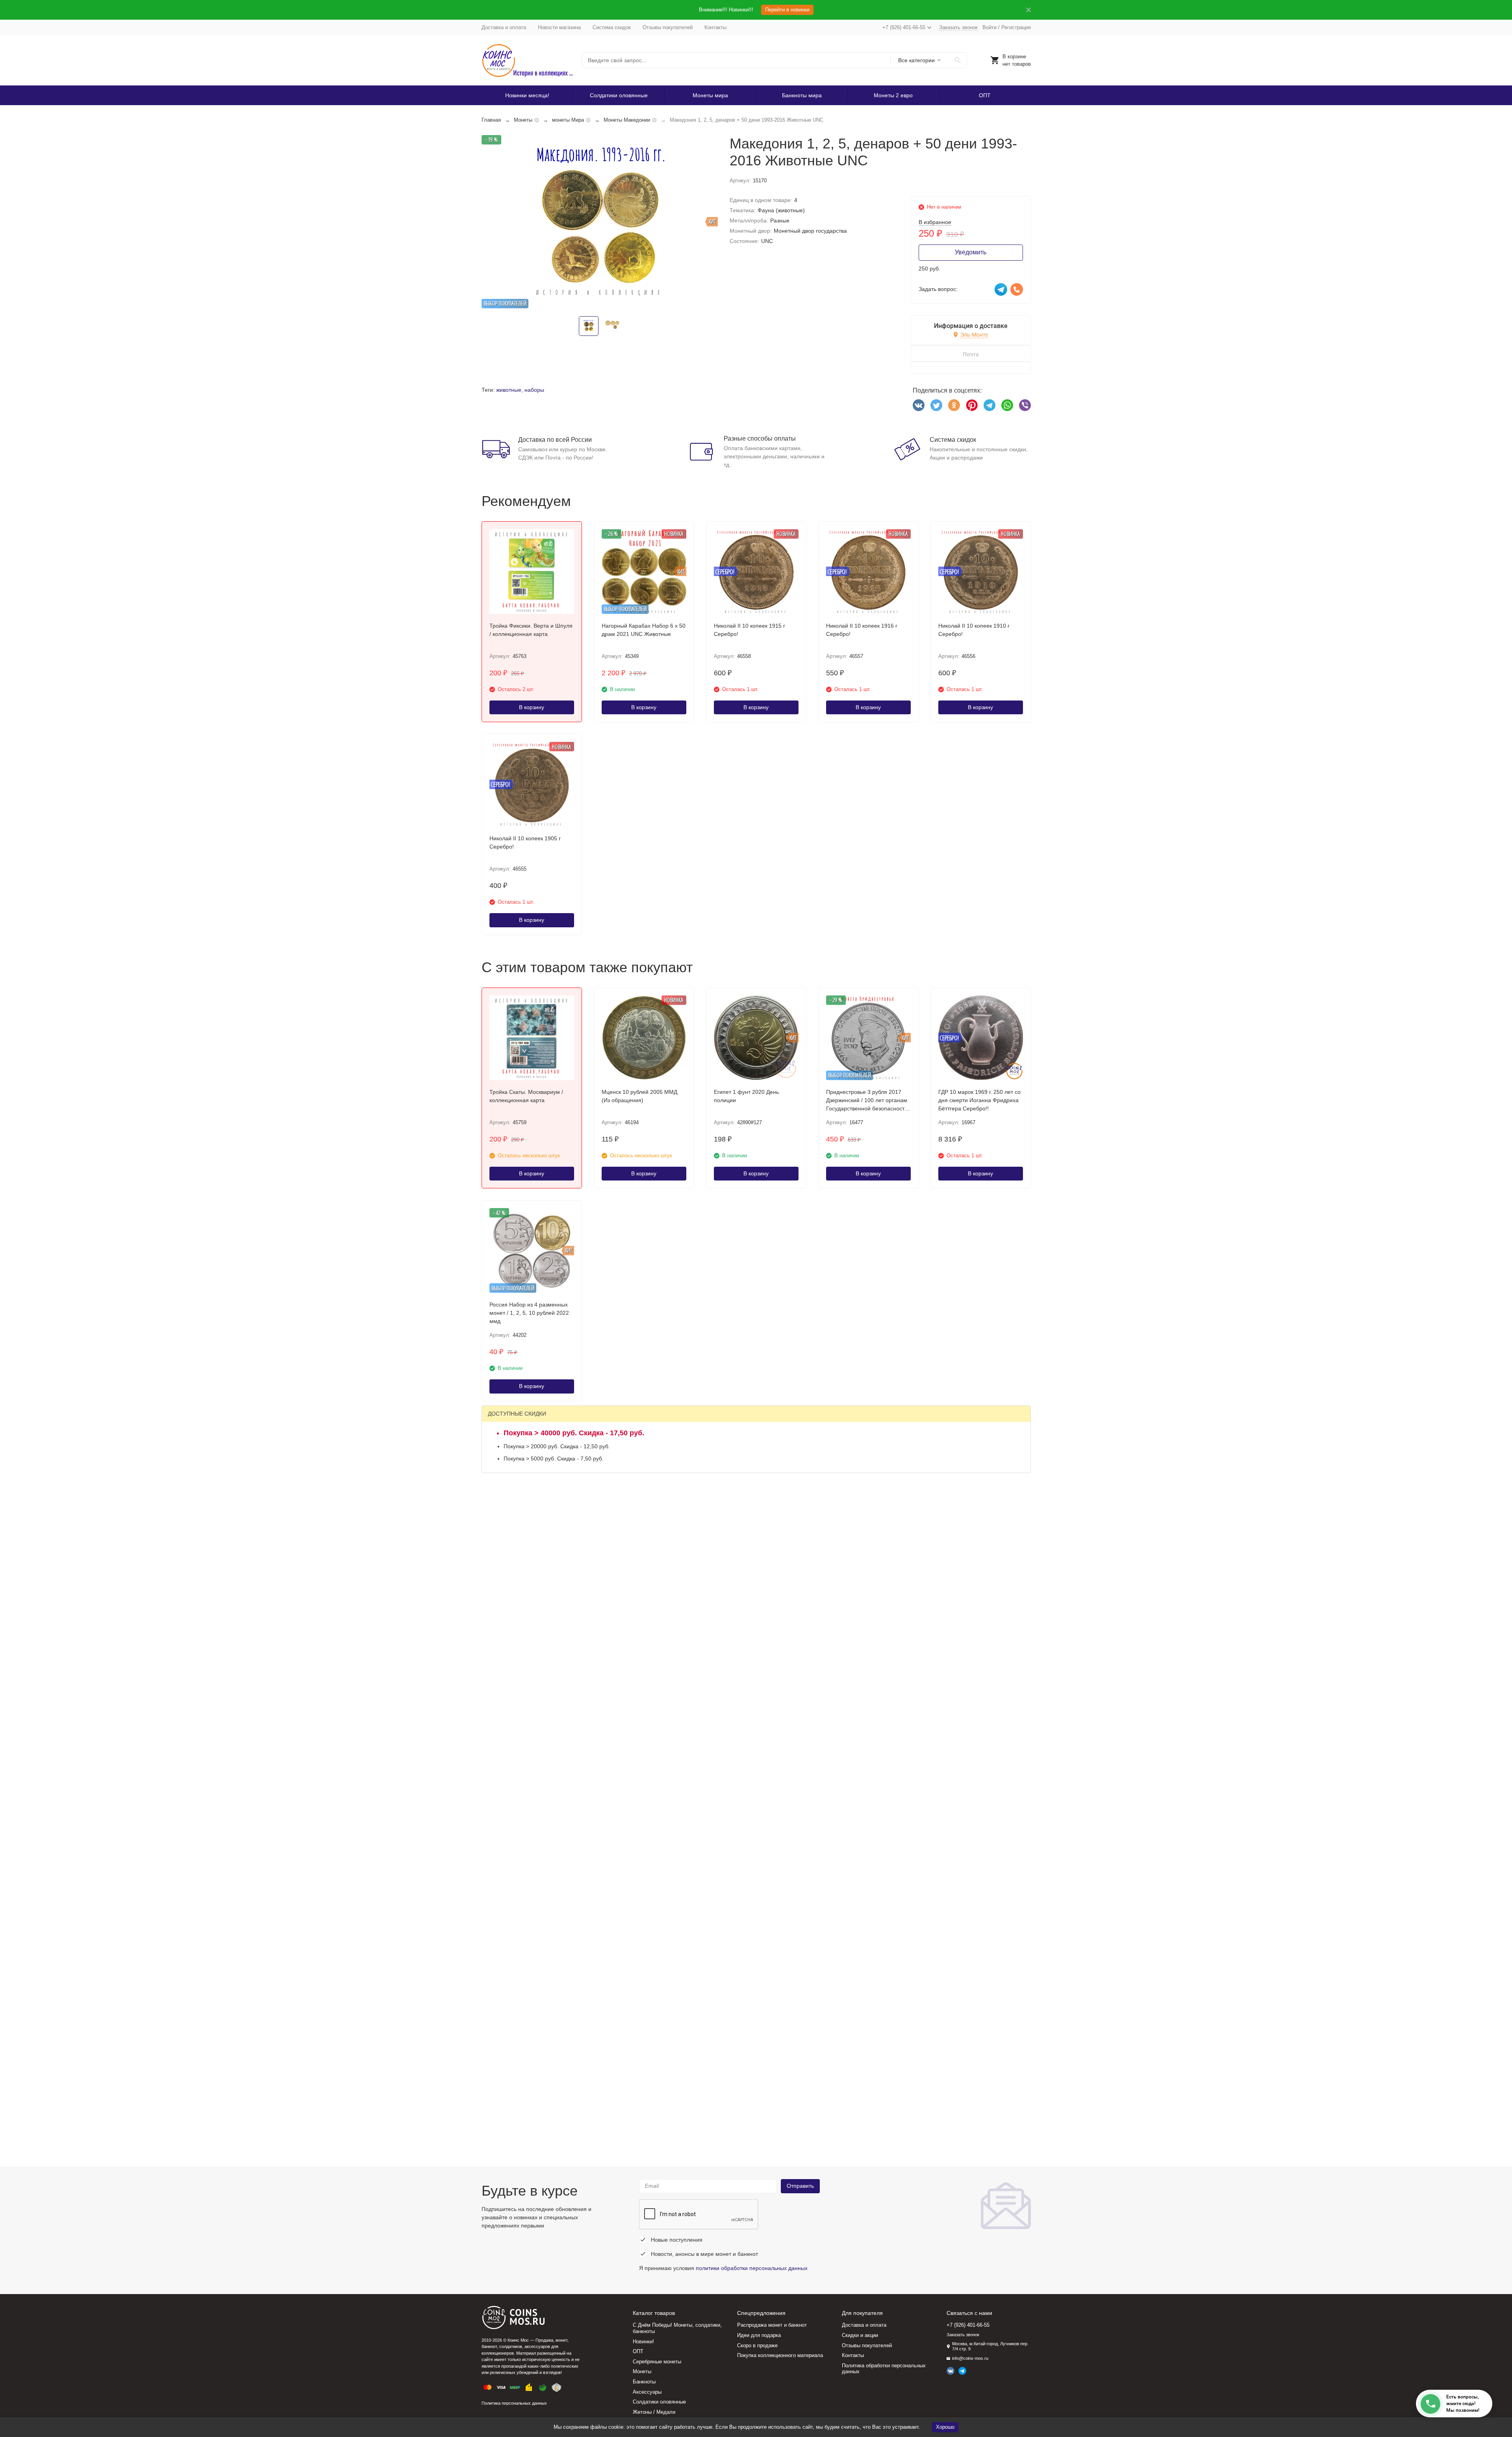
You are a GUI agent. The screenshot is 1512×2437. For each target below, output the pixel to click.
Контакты (715, 27)
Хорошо (945, 2427)
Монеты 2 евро (893, 95)
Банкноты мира (802, 95)
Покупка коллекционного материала (780, 2355)
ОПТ (985, 95)
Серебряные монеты (657, 2362)
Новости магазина (559, 27)
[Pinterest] (972, 405)
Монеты (523, 120)
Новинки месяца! (527, 95)
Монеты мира (710, 95)
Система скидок (612, 27)
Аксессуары (647, 2392)
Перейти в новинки (787, 10)
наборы (534, 390)
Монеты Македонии (627, 120)
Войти (989, 27)
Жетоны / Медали (654, 2412)
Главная (491, 120)
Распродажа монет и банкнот (772, 2325)
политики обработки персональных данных (752, 2268)
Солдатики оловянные (619, 95)
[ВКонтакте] (919, 405)
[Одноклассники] (954, 405)
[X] (936, 405)
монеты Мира (568, 120)
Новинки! (643, 2342)
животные (509, 390)
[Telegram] (989, 405)
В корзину (532, 707)
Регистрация (1016, 27)
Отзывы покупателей (668, 27)
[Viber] (1025, 405)
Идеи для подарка (759, 2335)
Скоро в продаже (757, 2345)
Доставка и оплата (504, 27)
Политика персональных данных (514, 2403)
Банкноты (644, 2382)
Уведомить (971, 252)
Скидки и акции (860, 2335)
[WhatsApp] (1007, 405)
